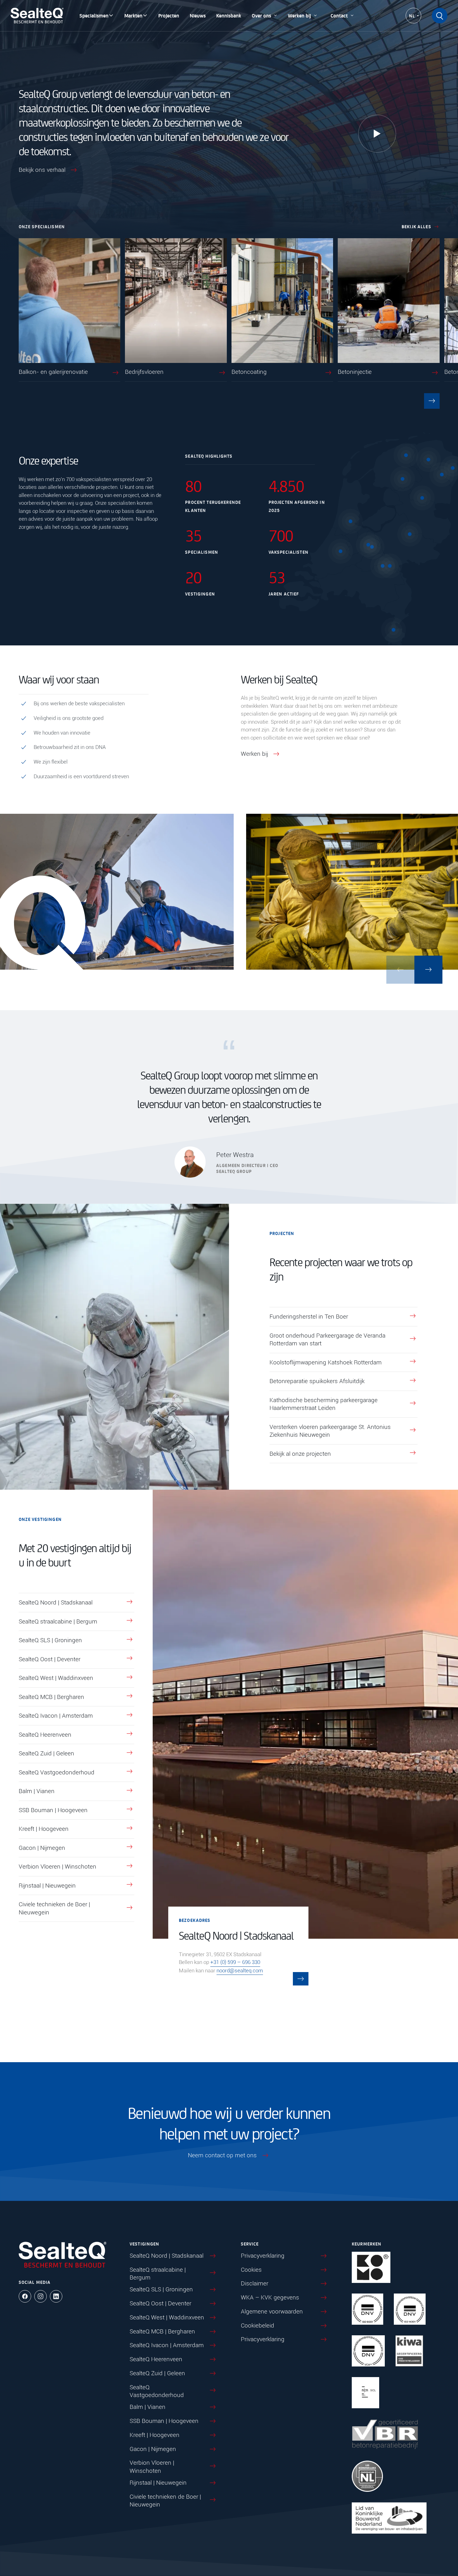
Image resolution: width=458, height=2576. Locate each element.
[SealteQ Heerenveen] (403, 479)
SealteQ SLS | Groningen (50, 1640)
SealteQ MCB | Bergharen (51, 1697)
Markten (133, 15)
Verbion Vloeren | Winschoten (57, 1867)
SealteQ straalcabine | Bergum (58, 1621)
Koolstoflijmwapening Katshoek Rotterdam (326, 1362)
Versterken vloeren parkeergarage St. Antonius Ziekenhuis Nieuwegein (330, 1431)
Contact (339, 15)
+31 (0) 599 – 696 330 (235, 1962)
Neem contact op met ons (222, 2155)
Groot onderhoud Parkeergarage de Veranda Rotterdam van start (327, 1340)
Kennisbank (229, 15)
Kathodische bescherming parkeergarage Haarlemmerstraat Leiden (324, 1404)
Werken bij (299, 15)
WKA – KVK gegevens (270, 2297)
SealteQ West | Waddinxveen (56, 1678)
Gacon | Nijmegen (42, 1848)
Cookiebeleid (258, 2325)
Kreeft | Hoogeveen (44, 1829)
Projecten (169, 15)
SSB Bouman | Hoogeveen (53, 1810)
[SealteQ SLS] (428, 460)
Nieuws (198, 15)
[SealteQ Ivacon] (351, 521)
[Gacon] (390, 566)
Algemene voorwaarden (272, 2311)
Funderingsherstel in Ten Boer (309, 1317)
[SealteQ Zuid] (394, 630)
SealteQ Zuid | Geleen (46, 1753)
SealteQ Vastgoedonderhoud (57, 1772)
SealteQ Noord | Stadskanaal (56, 1602)
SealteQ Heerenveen (45, 1735)
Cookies (251, 2270)
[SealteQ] (37, 16)
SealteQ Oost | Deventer (50, 1659)
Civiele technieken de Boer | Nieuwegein (54, 1908)
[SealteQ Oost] (410, 534)
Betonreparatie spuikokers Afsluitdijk (317, 1381)
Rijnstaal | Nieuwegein (47, 1886)
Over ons (261, 15)
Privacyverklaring (263, 2256)
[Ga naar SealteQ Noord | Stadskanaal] (301, 1979)
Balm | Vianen (37, 1791)
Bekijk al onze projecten (300, 1454)
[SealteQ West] (341, 551)
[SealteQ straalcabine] (406, 455)
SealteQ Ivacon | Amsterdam (56, 1716)
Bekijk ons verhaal (42, 170)
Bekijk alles (416, 226)
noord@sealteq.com (240, 1971)
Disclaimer (255, 2284)
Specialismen (94, 15)
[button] (432, 401)
